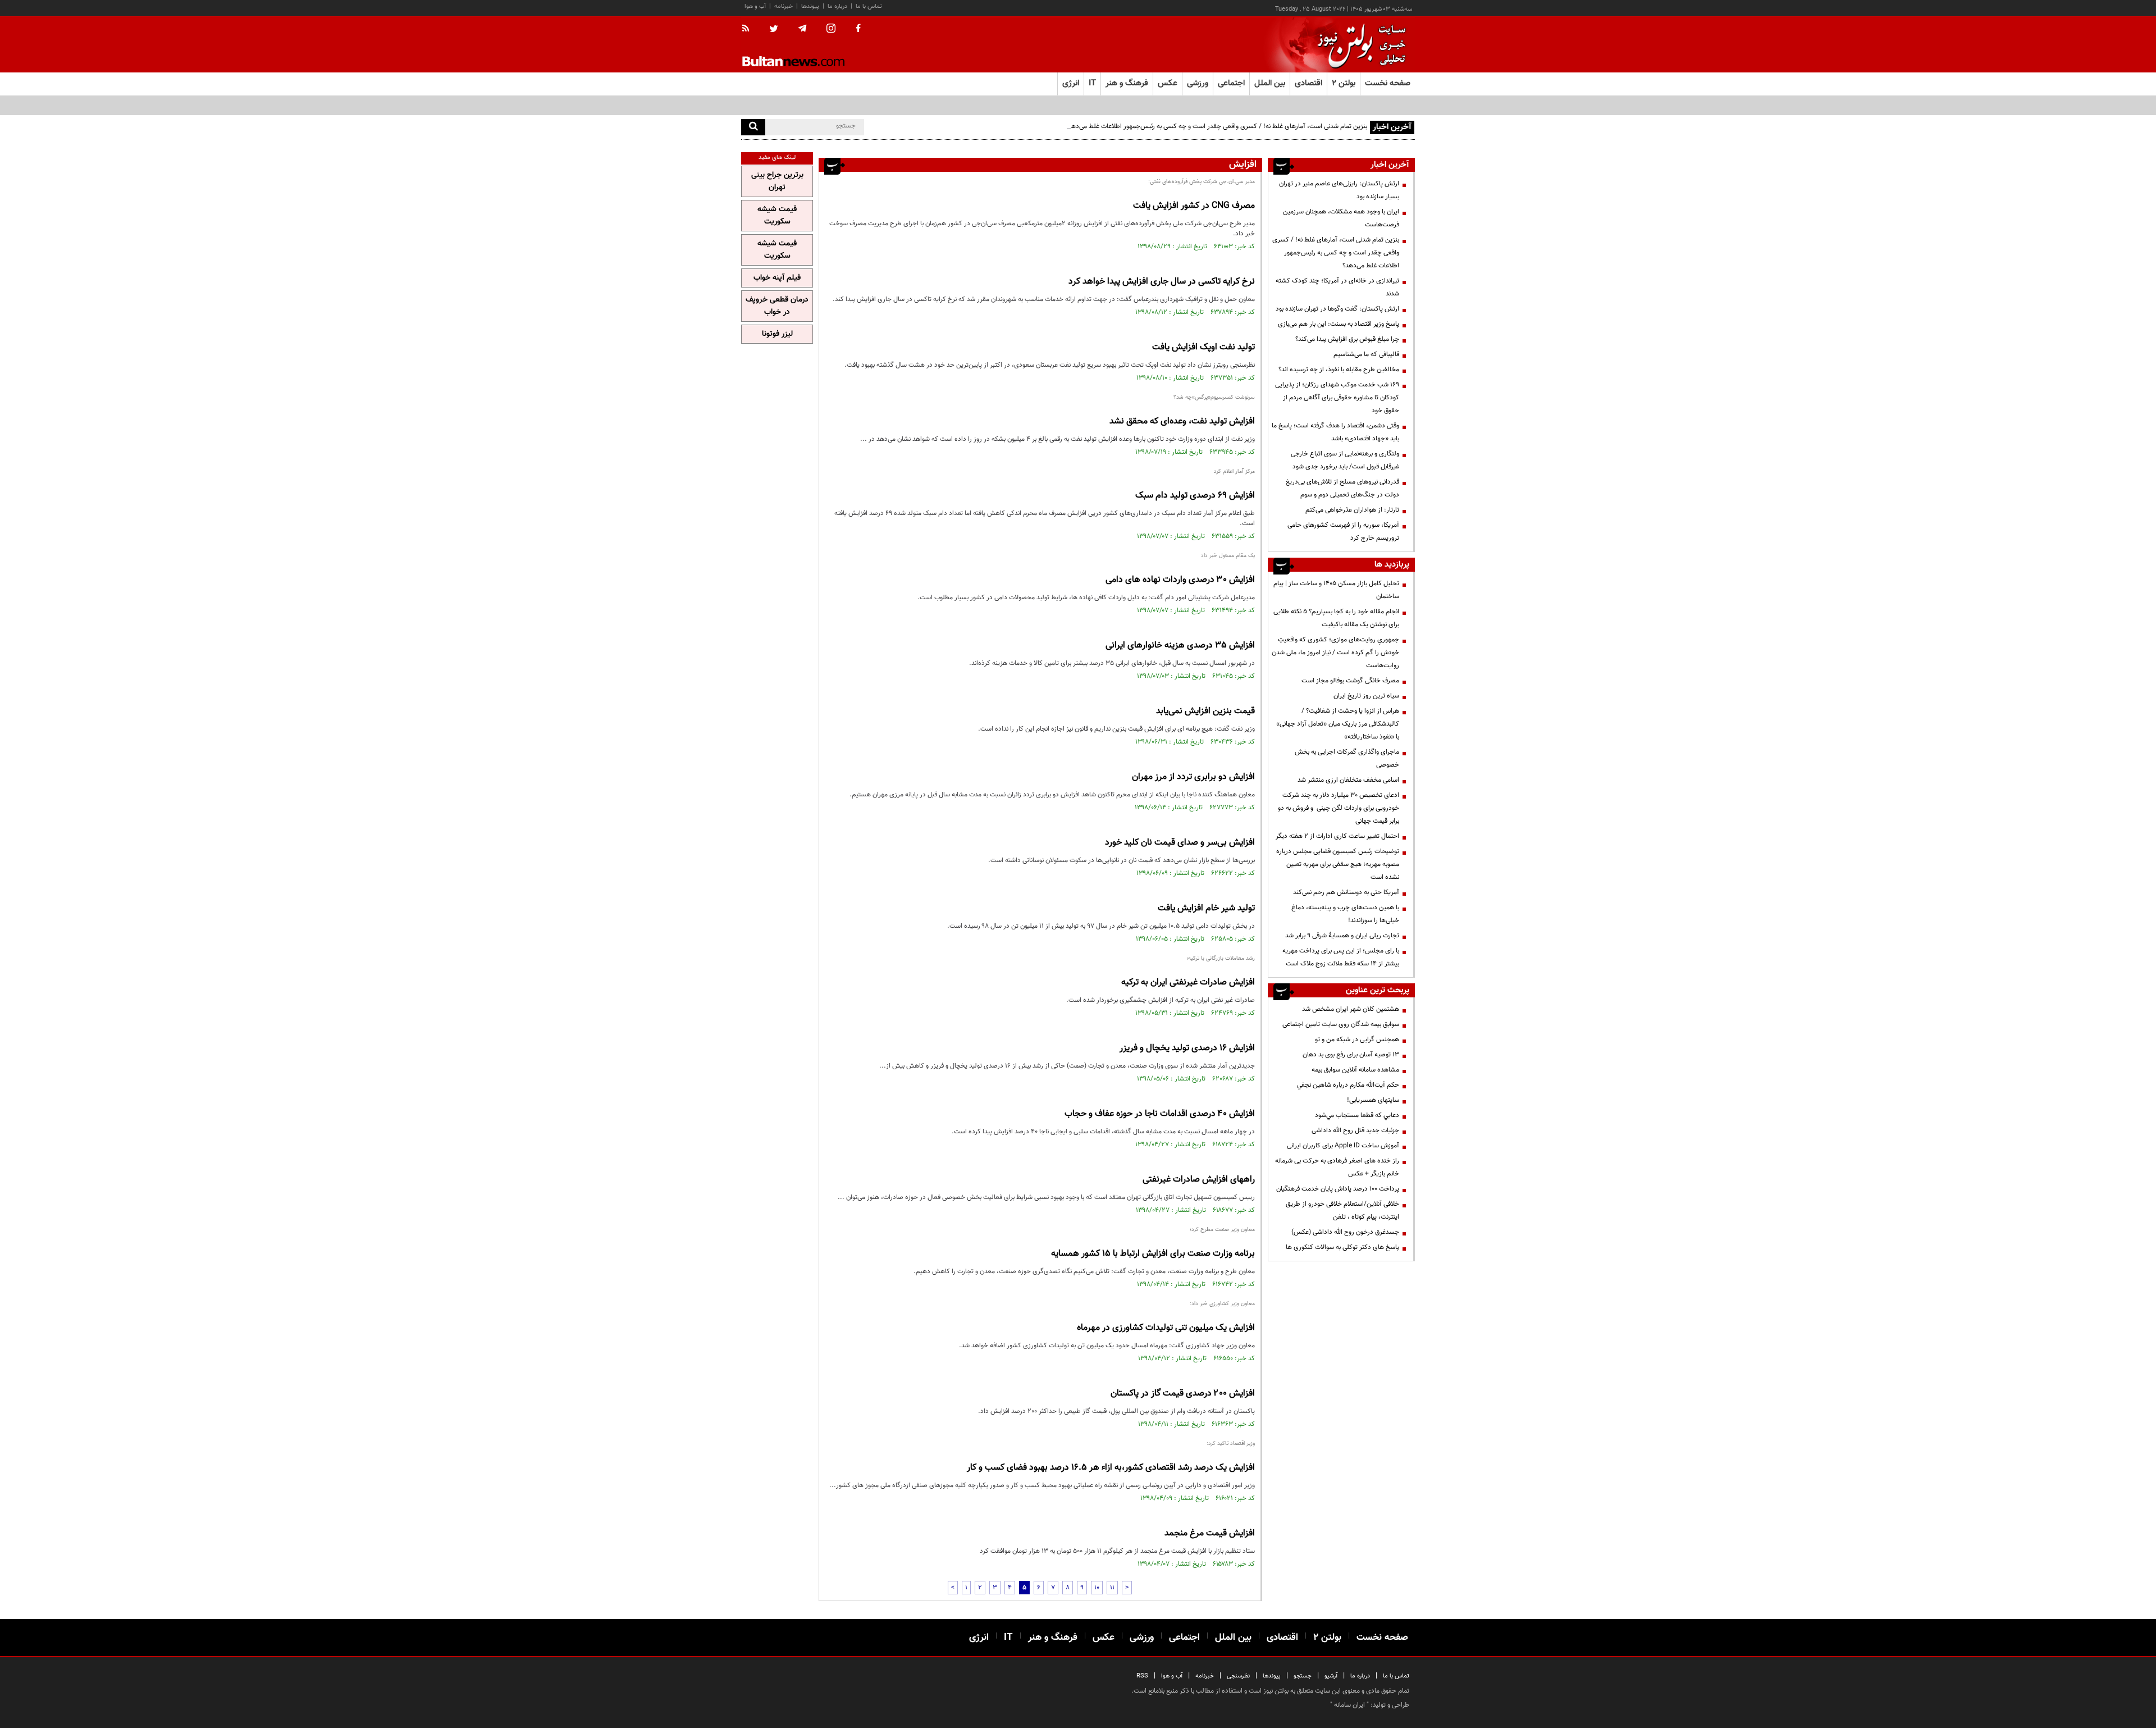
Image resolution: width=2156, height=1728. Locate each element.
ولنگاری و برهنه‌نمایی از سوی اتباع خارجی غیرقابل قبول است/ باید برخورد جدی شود (1345, 460)
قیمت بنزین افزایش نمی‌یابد (1205, 711)
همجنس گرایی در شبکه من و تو (1357, 1039)
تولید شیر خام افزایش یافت (1206, 908)
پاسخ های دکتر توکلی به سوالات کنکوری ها (1342, 1247)
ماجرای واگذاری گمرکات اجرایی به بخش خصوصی (1347, 758)
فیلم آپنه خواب (777, 278)
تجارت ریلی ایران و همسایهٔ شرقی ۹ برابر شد (1342, 936)
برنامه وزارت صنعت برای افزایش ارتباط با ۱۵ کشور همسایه (1153, 1254)
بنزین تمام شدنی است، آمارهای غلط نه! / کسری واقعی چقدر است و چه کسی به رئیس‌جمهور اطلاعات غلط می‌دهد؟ (1216, 126)
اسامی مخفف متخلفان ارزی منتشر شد (1348, 780)
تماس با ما (869, 6)
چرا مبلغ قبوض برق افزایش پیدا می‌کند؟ (1347, 339)
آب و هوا (755, 6)
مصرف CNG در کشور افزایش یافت (1194, 206)
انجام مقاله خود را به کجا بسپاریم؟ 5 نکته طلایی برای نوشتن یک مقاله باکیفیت (1336, 618)
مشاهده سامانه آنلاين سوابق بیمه (1355, 1070)
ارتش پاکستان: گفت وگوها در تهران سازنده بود (1337, 309)
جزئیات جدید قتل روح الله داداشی (1355, 1130)
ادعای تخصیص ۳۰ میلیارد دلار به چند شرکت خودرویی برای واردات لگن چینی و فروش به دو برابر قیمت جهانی (1339, 808)
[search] (753, 127)
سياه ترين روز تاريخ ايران (1366, 696)
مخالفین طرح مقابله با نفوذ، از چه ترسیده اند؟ (1339, 370)
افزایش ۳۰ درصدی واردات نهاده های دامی (1180, 580)
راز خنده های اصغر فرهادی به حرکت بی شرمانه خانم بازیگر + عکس (1337, 1167)
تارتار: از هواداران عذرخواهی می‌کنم (1352, 510)
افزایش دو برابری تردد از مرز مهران (1193, 777)
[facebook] (858, 29)
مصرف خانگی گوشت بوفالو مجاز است (1350, 681)
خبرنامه (784, 6)
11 (1112, 1588)
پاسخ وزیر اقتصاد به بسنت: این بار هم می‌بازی (1339, 324)
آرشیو (1331, 1676)
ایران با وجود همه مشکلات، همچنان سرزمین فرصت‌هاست (1341, 218)
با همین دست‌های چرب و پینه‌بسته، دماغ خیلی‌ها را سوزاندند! (1345, 914)
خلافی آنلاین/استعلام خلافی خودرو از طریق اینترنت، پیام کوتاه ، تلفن (1342, 1210)
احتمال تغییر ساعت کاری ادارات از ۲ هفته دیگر (1337, 836)
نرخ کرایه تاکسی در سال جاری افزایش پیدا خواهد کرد (1162, 282)
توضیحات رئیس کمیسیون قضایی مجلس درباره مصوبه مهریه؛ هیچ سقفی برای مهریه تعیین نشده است (1338, 864)
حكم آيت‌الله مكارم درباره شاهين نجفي (1348, 1085)
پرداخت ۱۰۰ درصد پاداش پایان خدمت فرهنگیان (1338, 1189)
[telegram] (802, 29)
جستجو (1303, 1676)
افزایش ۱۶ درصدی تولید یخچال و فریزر (1187, 1048)
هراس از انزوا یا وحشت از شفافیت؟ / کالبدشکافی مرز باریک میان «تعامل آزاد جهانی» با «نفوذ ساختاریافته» (1338, 724)
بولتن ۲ (1344, 83)
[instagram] (831, 29)
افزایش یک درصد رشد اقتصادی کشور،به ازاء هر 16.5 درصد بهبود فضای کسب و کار (1111, 1468)
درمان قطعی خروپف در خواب (777, 306)
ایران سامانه (1349, 1705)
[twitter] (774, 30)
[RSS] (749, 29)
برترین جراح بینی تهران (777, 181)
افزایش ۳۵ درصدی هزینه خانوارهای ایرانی (1180, 646)
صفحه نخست (1388, 83)
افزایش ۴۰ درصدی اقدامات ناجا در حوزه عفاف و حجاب (1160, 1114)
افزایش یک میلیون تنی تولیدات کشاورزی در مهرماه (1166, 1328)
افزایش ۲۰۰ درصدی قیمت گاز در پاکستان (1183, 1394)
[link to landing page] (1359, 45)
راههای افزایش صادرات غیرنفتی (1199, 1180)
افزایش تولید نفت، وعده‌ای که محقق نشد (1182, 421)
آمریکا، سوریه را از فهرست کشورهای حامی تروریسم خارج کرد (1343, 532)
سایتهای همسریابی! (1373, 1100)
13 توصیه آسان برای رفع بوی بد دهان (1351, 1055)
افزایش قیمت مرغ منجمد (1210, 1533)
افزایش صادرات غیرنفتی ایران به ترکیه (1188, 982)
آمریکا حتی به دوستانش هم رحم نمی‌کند (1346, 892)
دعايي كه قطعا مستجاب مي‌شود (1357, 1115)
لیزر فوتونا (777, 334)
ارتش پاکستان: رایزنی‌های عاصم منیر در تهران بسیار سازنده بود (1339, 190)
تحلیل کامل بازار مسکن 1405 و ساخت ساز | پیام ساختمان (1336, 590)
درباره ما (837, 6)
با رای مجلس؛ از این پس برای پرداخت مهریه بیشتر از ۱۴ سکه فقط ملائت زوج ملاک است (1341, 957)
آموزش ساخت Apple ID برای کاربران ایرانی (1343, 1146)
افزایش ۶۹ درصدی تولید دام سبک (1195, 496)
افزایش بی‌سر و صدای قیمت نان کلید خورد (1180, 843)
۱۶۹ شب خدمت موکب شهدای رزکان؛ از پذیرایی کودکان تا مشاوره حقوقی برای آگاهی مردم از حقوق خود (1337, 398)
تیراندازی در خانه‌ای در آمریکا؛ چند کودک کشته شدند (1337, 287)
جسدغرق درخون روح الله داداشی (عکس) (1345, 1232)
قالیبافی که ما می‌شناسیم (1366, 354)
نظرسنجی (1238, 1676)
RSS (1142, 1676)
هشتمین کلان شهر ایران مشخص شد (1351, 1009)
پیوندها (810, 6)
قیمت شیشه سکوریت (777, 216)
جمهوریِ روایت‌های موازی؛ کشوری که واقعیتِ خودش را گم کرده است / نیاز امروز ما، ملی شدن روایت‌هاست (1335, 653)
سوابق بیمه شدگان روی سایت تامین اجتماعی (1341, 1024)
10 (1097, 1588)
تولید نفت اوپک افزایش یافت (1203, 347)
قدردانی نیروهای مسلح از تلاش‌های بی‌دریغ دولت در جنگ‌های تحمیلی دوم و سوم (1342, 488)
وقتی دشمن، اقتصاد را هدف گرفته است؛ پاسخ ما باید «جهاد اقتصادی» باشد (1335, 432)
